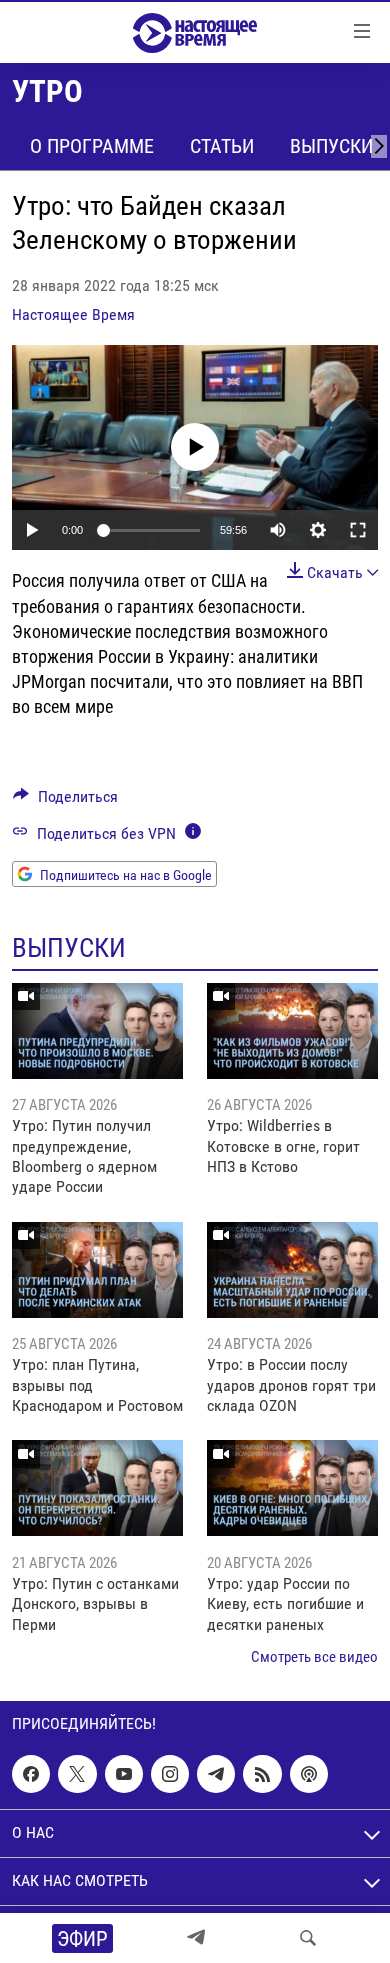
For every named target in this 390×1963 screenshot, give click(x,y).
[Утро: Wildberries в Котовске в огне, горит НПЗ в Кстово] (292, 1031)
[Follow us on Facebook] (31, 1774)
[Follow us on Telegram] (216, 1774)
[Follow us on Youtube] (124, 1774)
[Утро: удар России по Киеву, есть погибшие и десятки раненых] (292, 1488)
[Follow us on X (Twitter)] (77, 1774)
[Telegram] (196, 1938)
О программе (92, 146)
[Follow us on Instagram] (170, 1774)
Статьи (222, 146)
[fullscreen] (358, 530)
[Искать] (308, 1938)
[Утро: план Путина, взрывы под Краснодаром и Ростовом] (97, 1270)
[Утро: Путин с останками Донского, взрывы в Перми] (97, 1488)
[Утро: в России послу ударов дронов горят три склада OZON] (292, 1270)
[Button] (65, 801)
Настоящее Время (73, 314)
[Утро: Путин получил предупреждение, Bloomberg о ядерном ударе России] (97, 1031)
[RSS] (262, 1774)
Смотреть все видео (314, 1657)
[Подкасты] (309, 1774)
